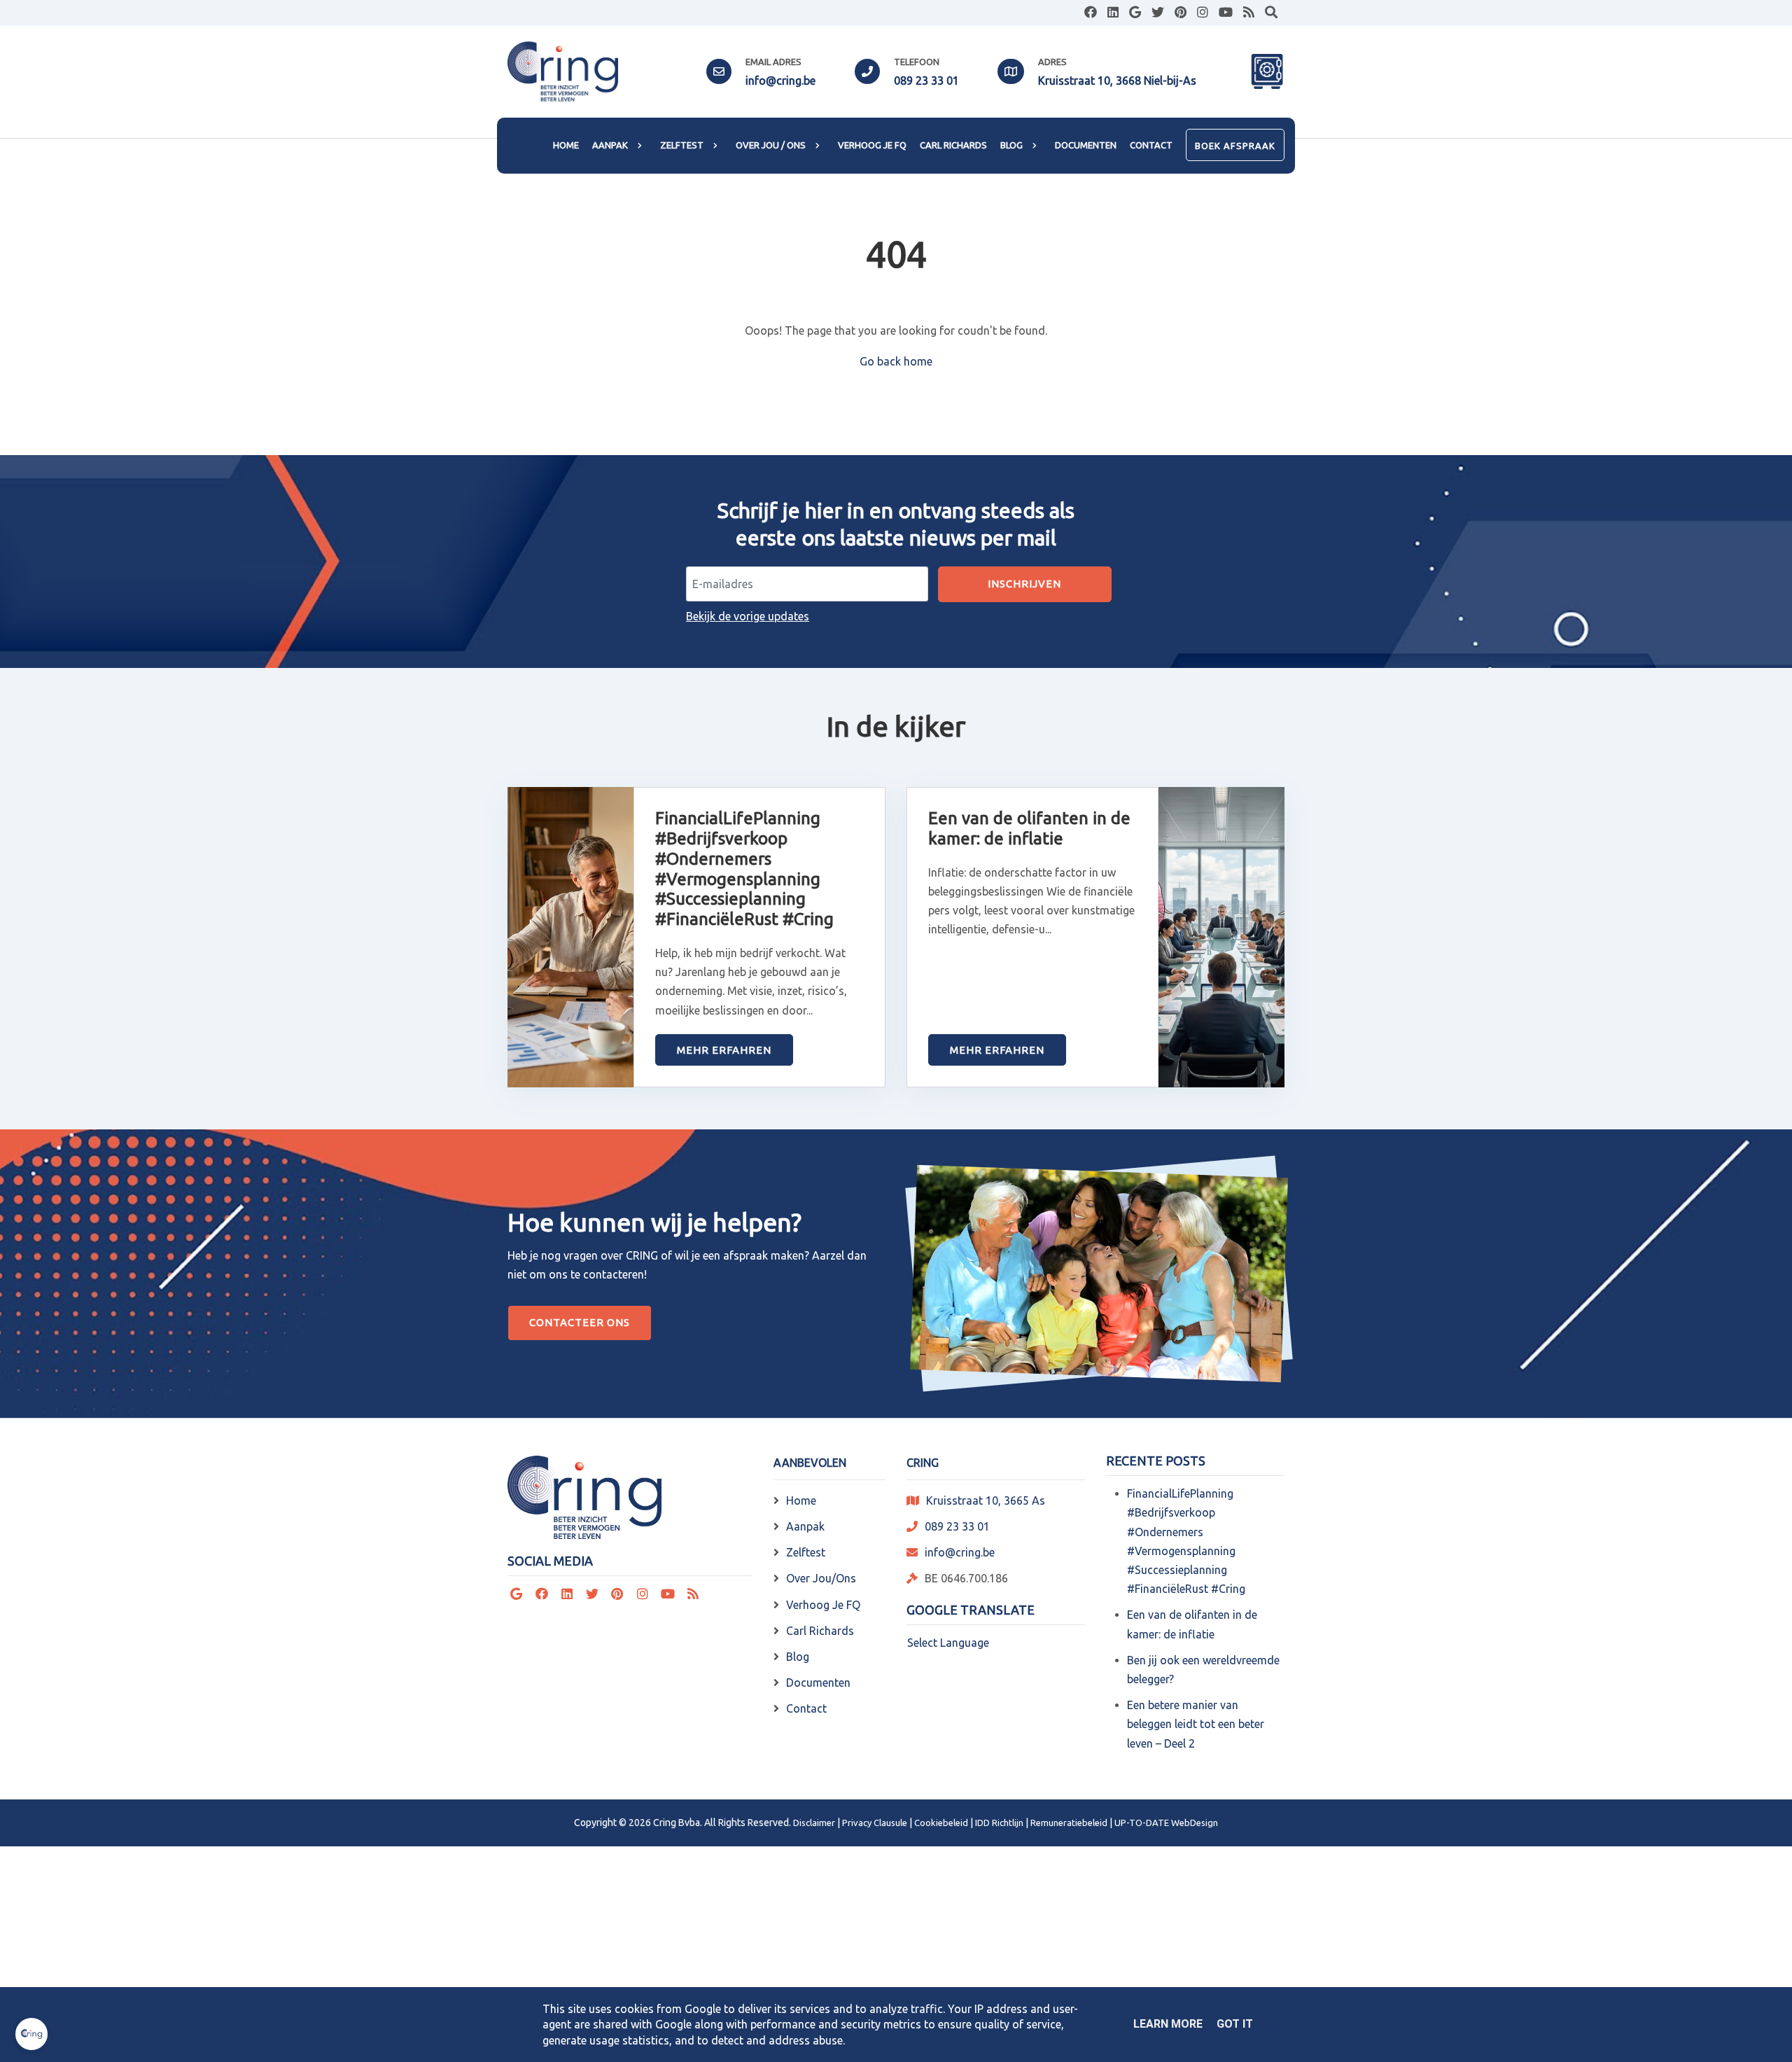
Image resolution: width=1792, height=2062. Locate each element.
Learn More (1168, 2024)
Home (801, 1500)
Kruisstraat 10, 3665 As (986, 1500)
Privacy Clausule (875, 1823)
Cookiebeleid (941, 1823)
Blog (798, 1657)
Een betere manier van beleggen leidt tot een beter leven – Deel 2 (1196, 1724)
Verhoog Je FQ (823, 1605)
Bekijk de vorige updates (748, 616)
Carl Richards (820, 1631)
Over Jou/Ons (821, 1578)
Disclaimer (814, 1823)
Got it (1235, 2024)
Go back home (896, 361)
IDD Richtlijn (999, 1823)
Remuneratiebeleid (1069, 1823)
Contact (806, 1708)
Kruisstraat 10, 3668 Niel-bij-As (1117, 81)
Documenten (818, 1683)
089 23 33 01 (926, 81)
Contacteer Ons (580, 1322)
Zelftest (806, 1552)
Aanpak (805, 1526)
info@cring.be (780, 81)
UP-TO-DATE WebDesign (1166, 1823)
